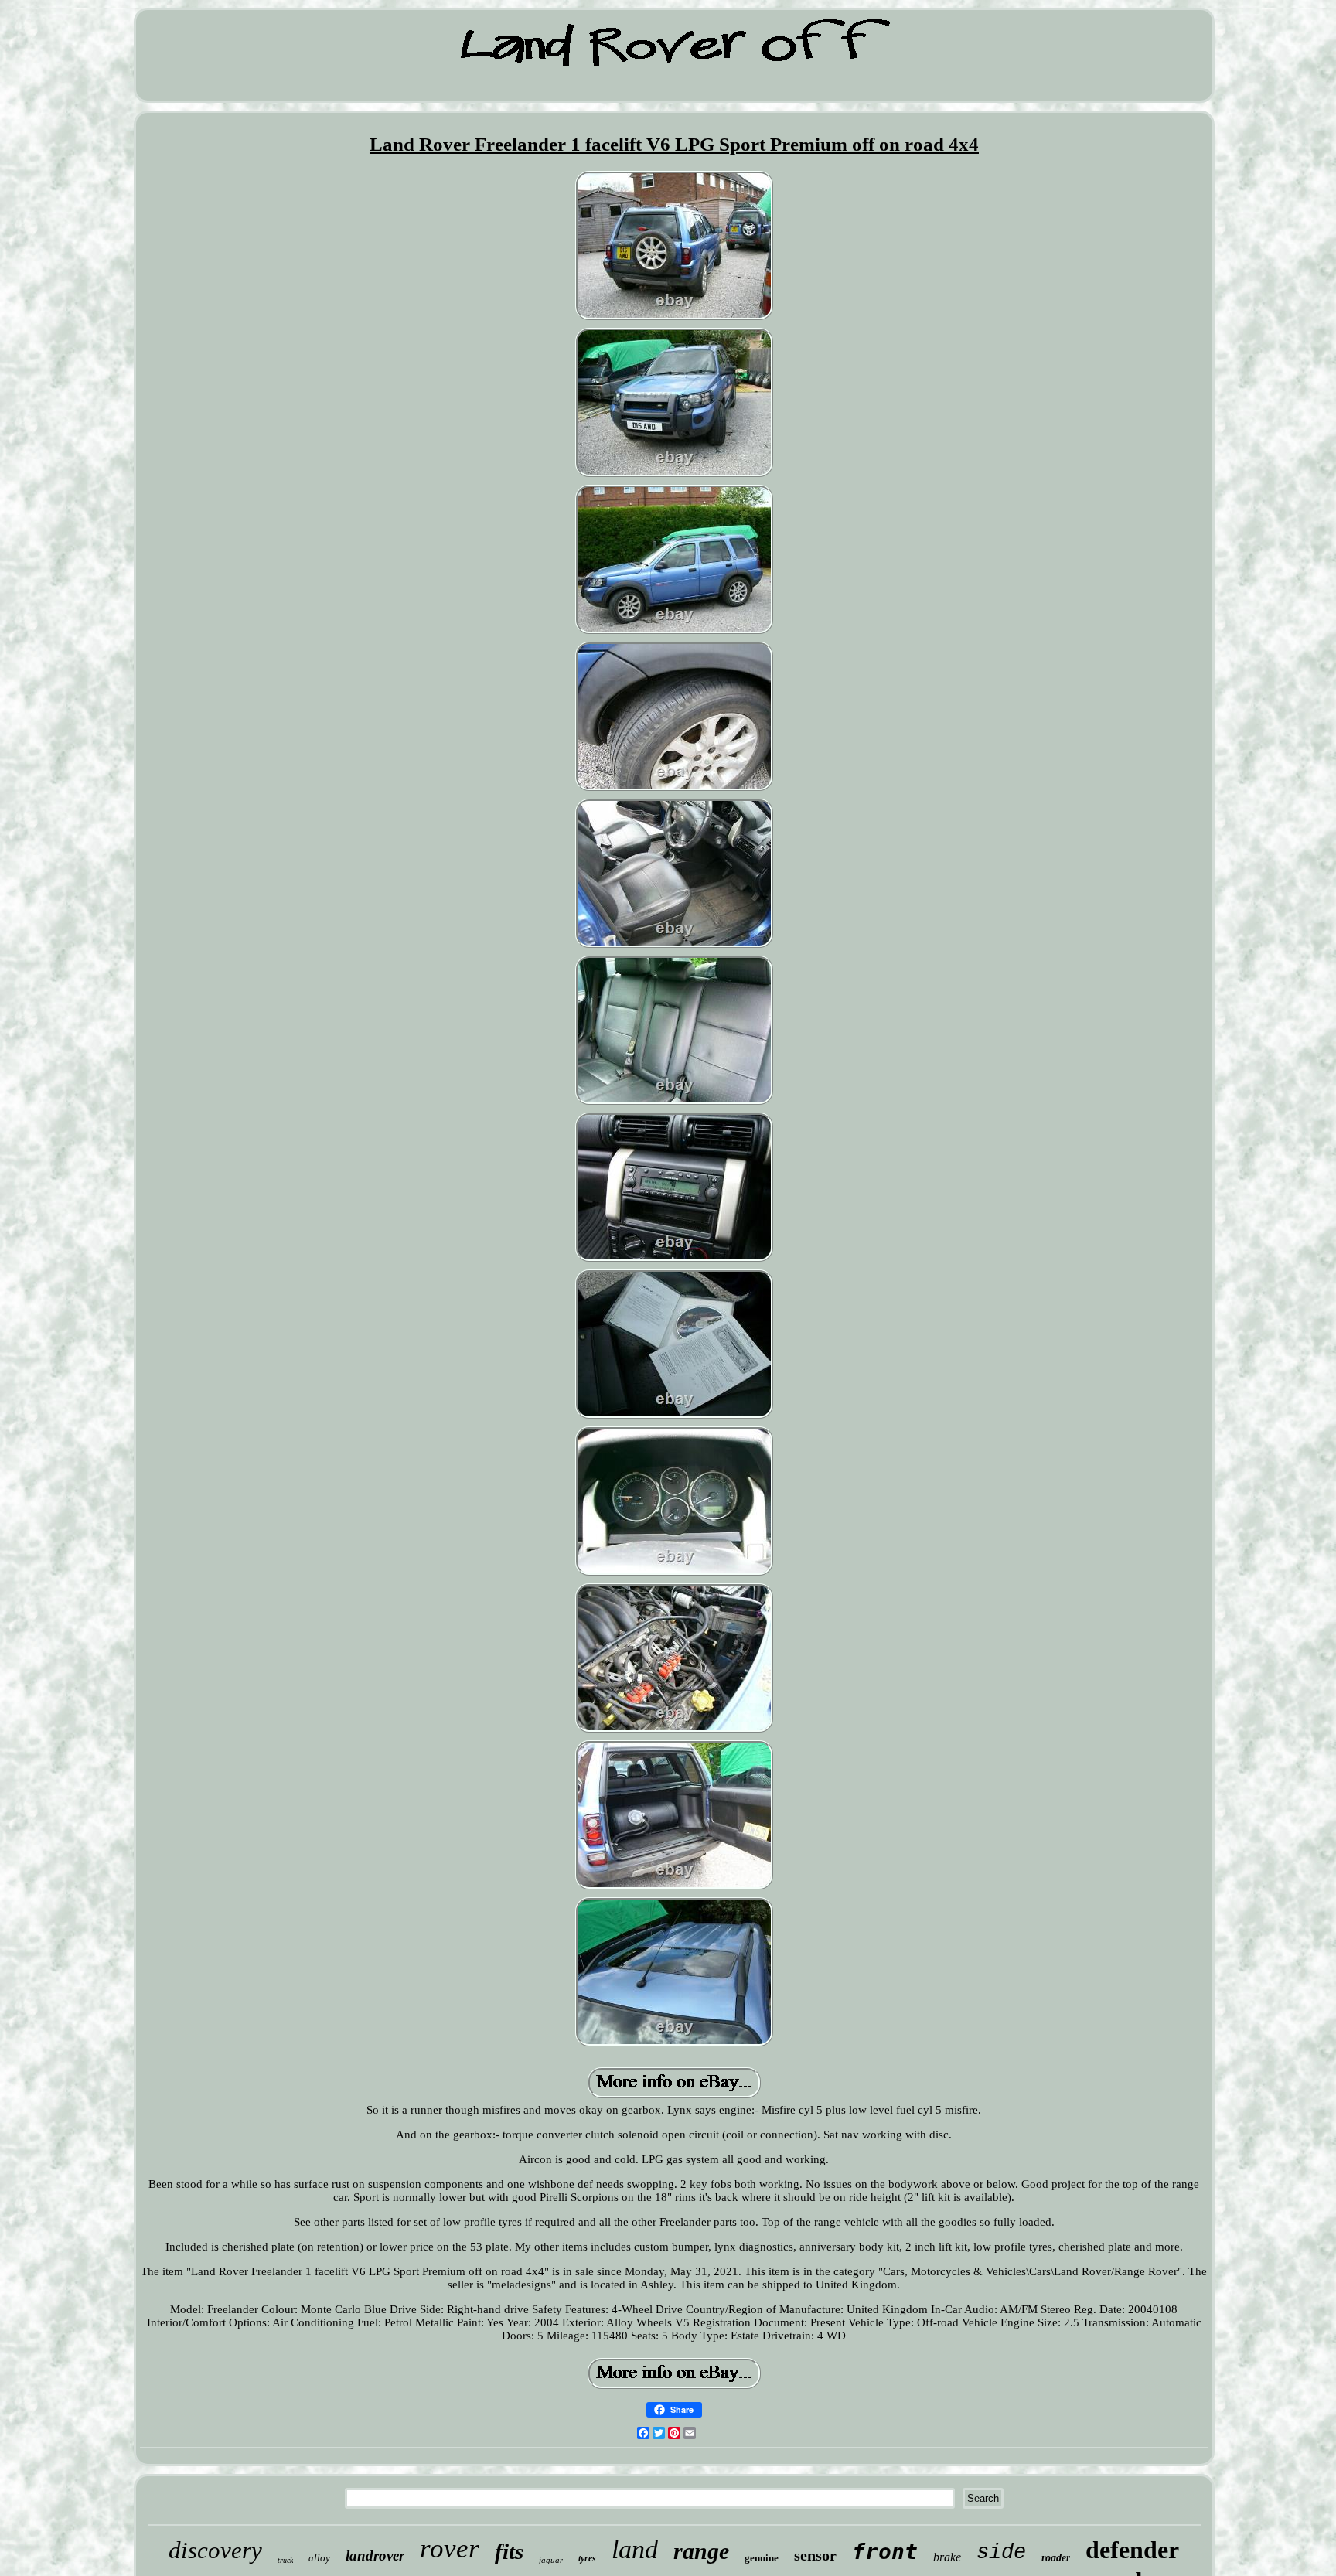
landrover (375, 2556)
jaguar (551, 2560)
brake (947, 2557)
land (635, 2549)
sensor (815, 2555)
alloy (319, 2558)
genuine (762, 2558)
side (1001, 2553)
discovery (215, 2550)
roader (1056, 2558)
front (885, 2552)
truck (285, 2560)
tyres (587, 2558)
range (701, 2551)
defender (1132, 2550)
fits (509, 2551)
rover (450, 2549)
